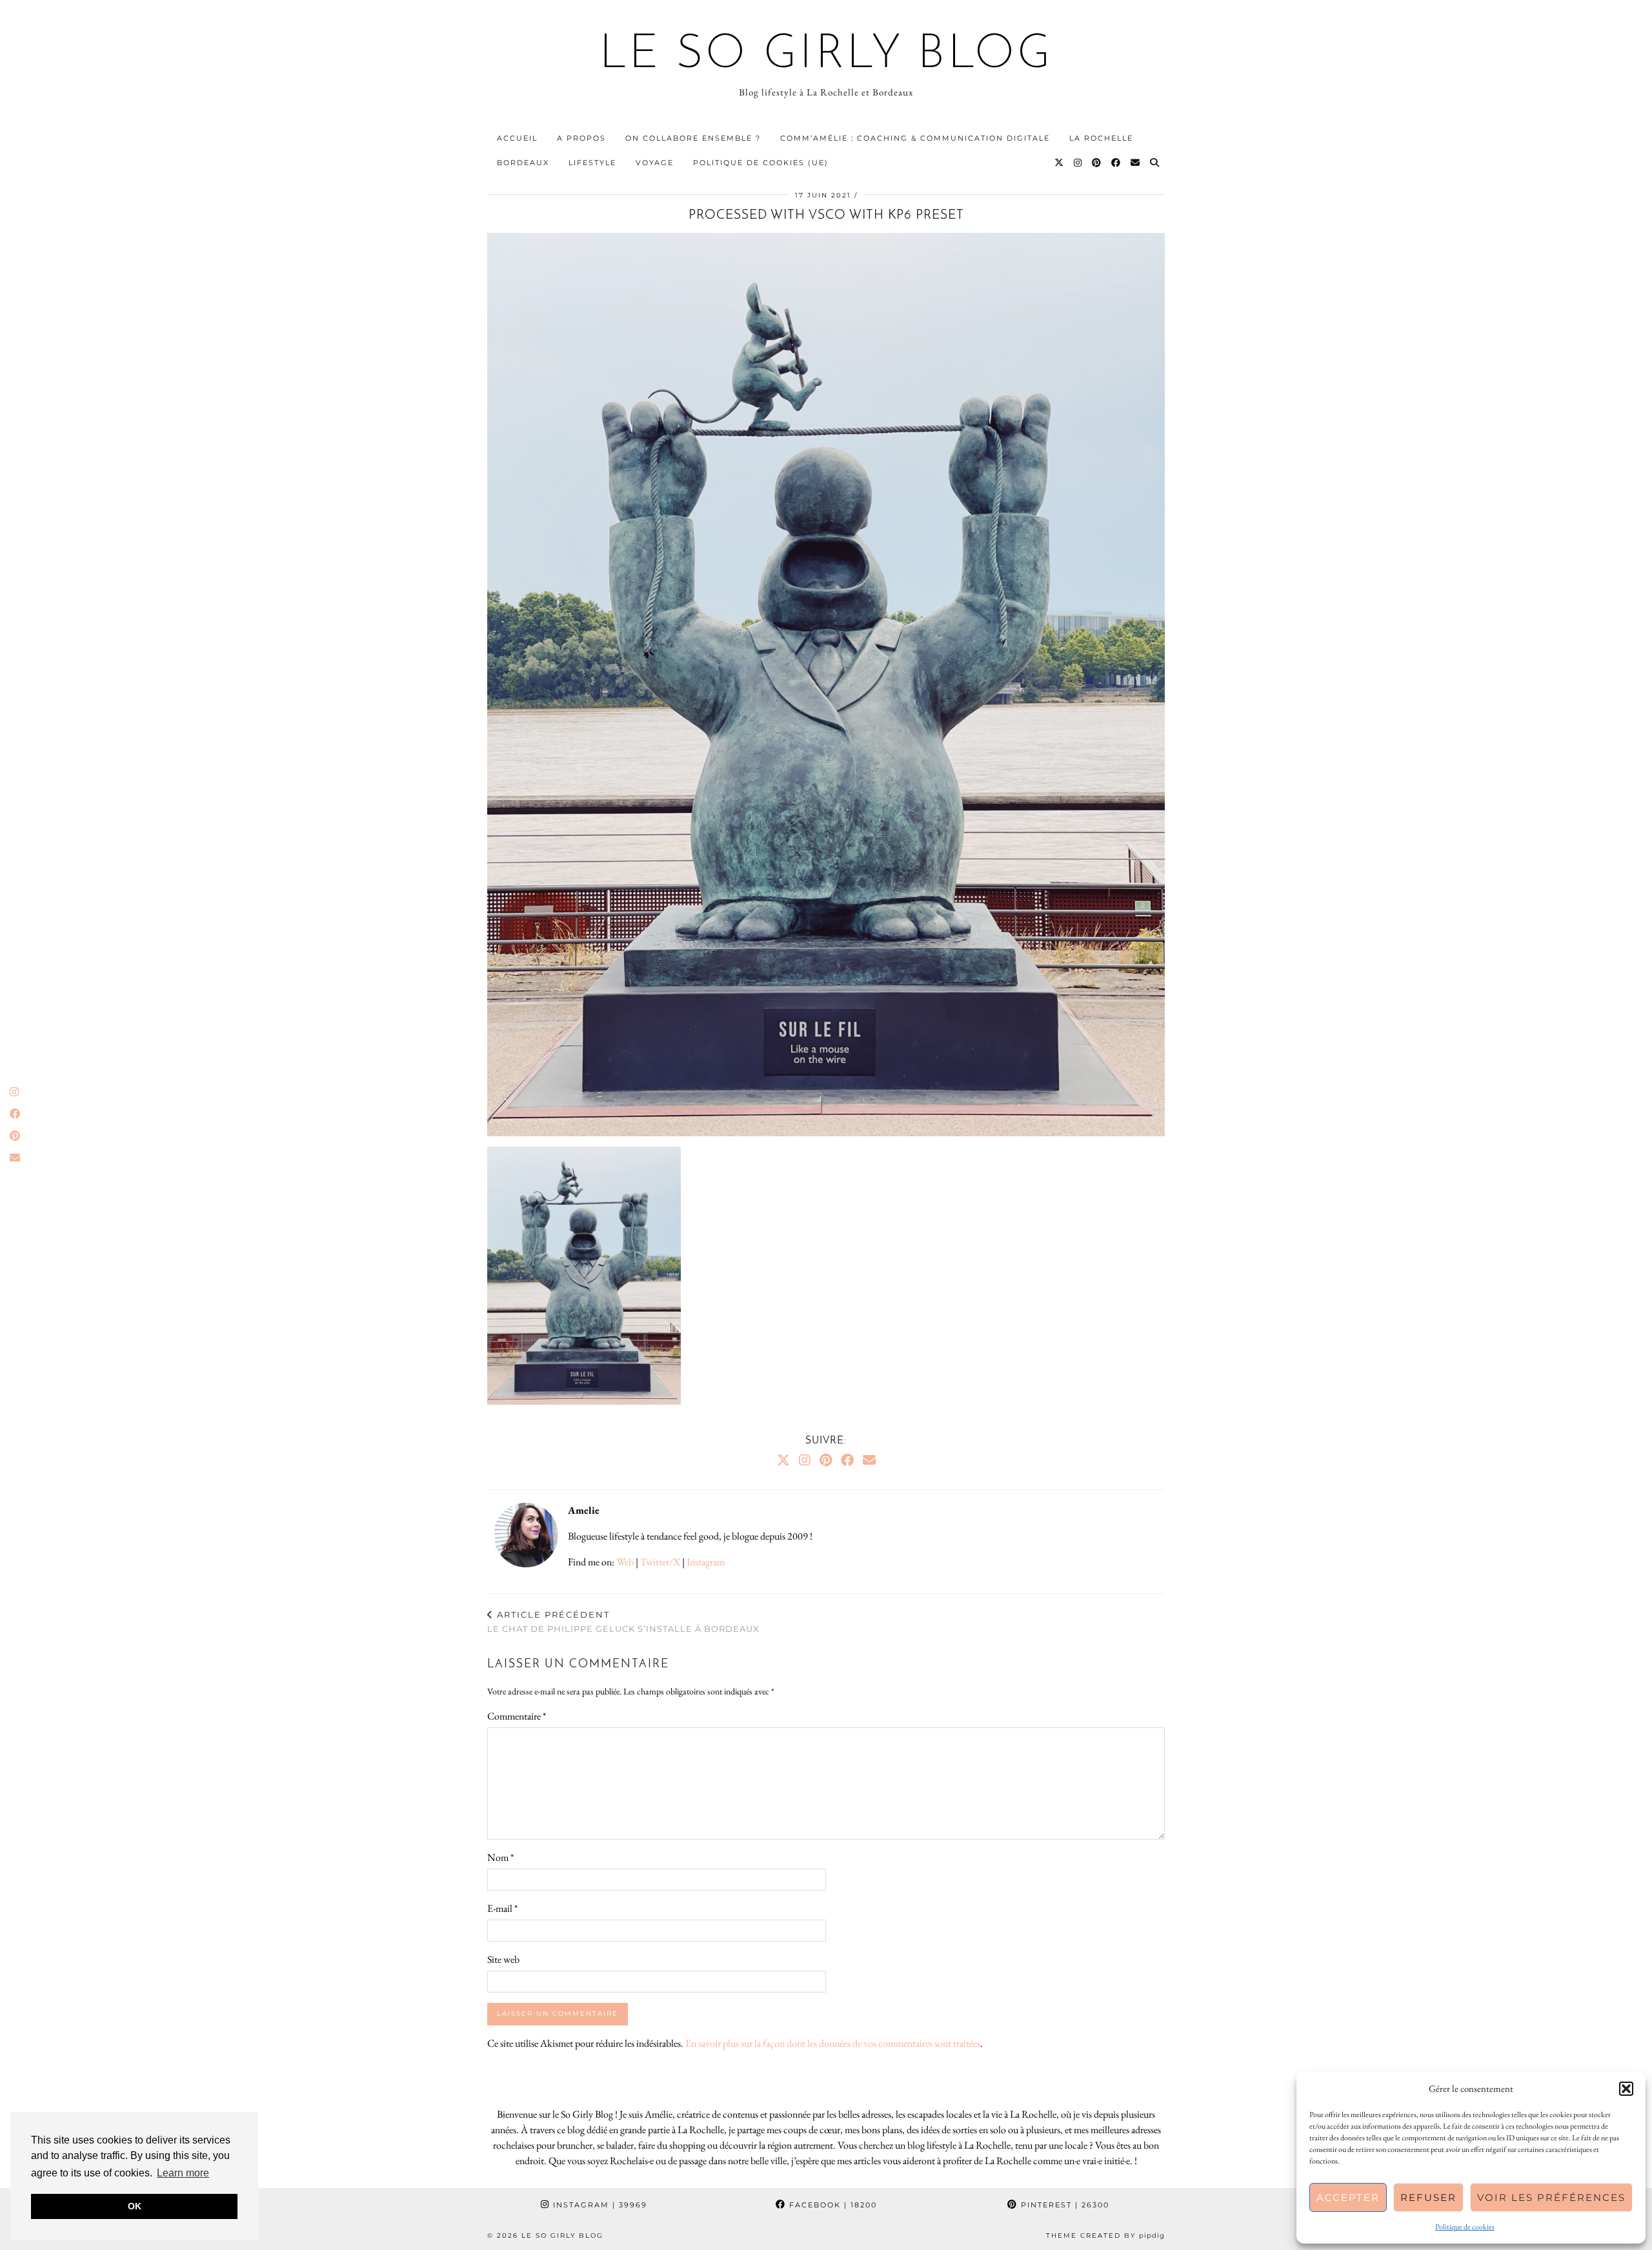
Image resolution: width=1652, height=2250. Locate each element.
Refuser (1428, 2197)
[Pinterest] (1097, 163)
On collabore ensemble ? (693, 138)
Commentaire (517, 1716)
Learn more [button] (183, 2173)
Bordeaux (523, 163)
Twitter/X (660, 1562)
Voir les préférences (1551, 2197)
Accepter (1348, 2197)
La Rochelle (1101, 138)
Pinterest (1063, 2205)
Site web (503, 1959)
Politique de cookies (1465, 2227)
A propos (581, 138)
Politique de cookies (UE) (761, 163)
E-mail (502, 1908)
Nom (500, 1857)
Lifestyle (592, 163)
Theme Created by (1105, 2235)
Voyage (655, 163)
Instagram (706, 1562)
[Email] (1136, 163)
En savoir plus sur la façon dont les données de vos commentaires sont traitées (833, 2043)
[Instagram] (1078, 163)
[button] (1626, 2089)
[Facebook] (1116, 163)
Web (625, 1562)
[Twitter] (1060, 163)
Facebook (831, 2205)
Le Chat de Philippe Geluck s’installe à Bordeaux (623, 1622)
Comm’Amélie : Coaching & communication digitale (915, 138)
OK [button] (135, 2206)
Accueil (517, 138)
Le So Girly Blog (826, 55)
